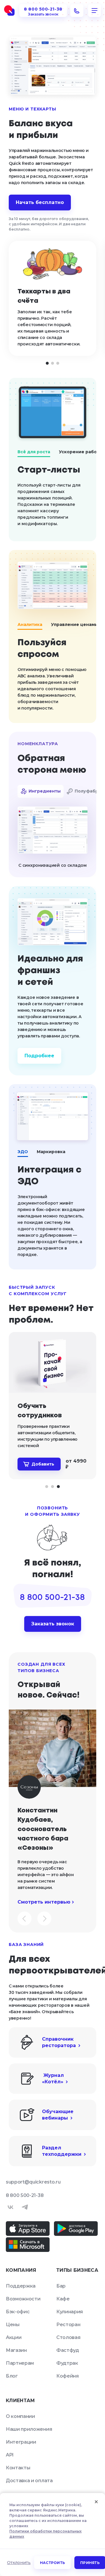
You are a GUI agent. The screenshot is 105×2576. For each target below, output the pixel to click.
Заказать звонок (53, 1624)
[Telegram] (25, 2207)
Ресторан (68, 2325)
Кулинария (70, 2312)
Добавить (43, 1464)
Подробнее (39, 1056)
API (10, 2455)
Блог (12, 2376)
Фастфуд (68, 2350)
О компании (20, 2416)
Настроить (52, 2563)
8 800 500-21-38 (25, 2195)
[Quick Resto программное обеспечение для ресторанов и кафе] (9, 11)
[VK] (10, 2207)
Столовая (68, 2337)
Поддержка (21, 2286)
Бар (61, 2286)
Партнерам (20, 2363)
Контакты (18, 2468)
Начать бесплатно (40, 202)
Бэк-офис (18, 2312)
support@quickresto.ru (33, 2182)
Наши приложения (29, 2429)
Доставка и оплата (29, 2481)
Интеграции (21, 2442)
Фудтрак (67, 2363)
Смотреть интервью (44, 1902)
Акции (14, 2337)
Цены (13, 2325)
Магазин (16, 2350)
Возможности (23, 2299)
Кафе (63, 2299)
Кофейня (68, 2376)
